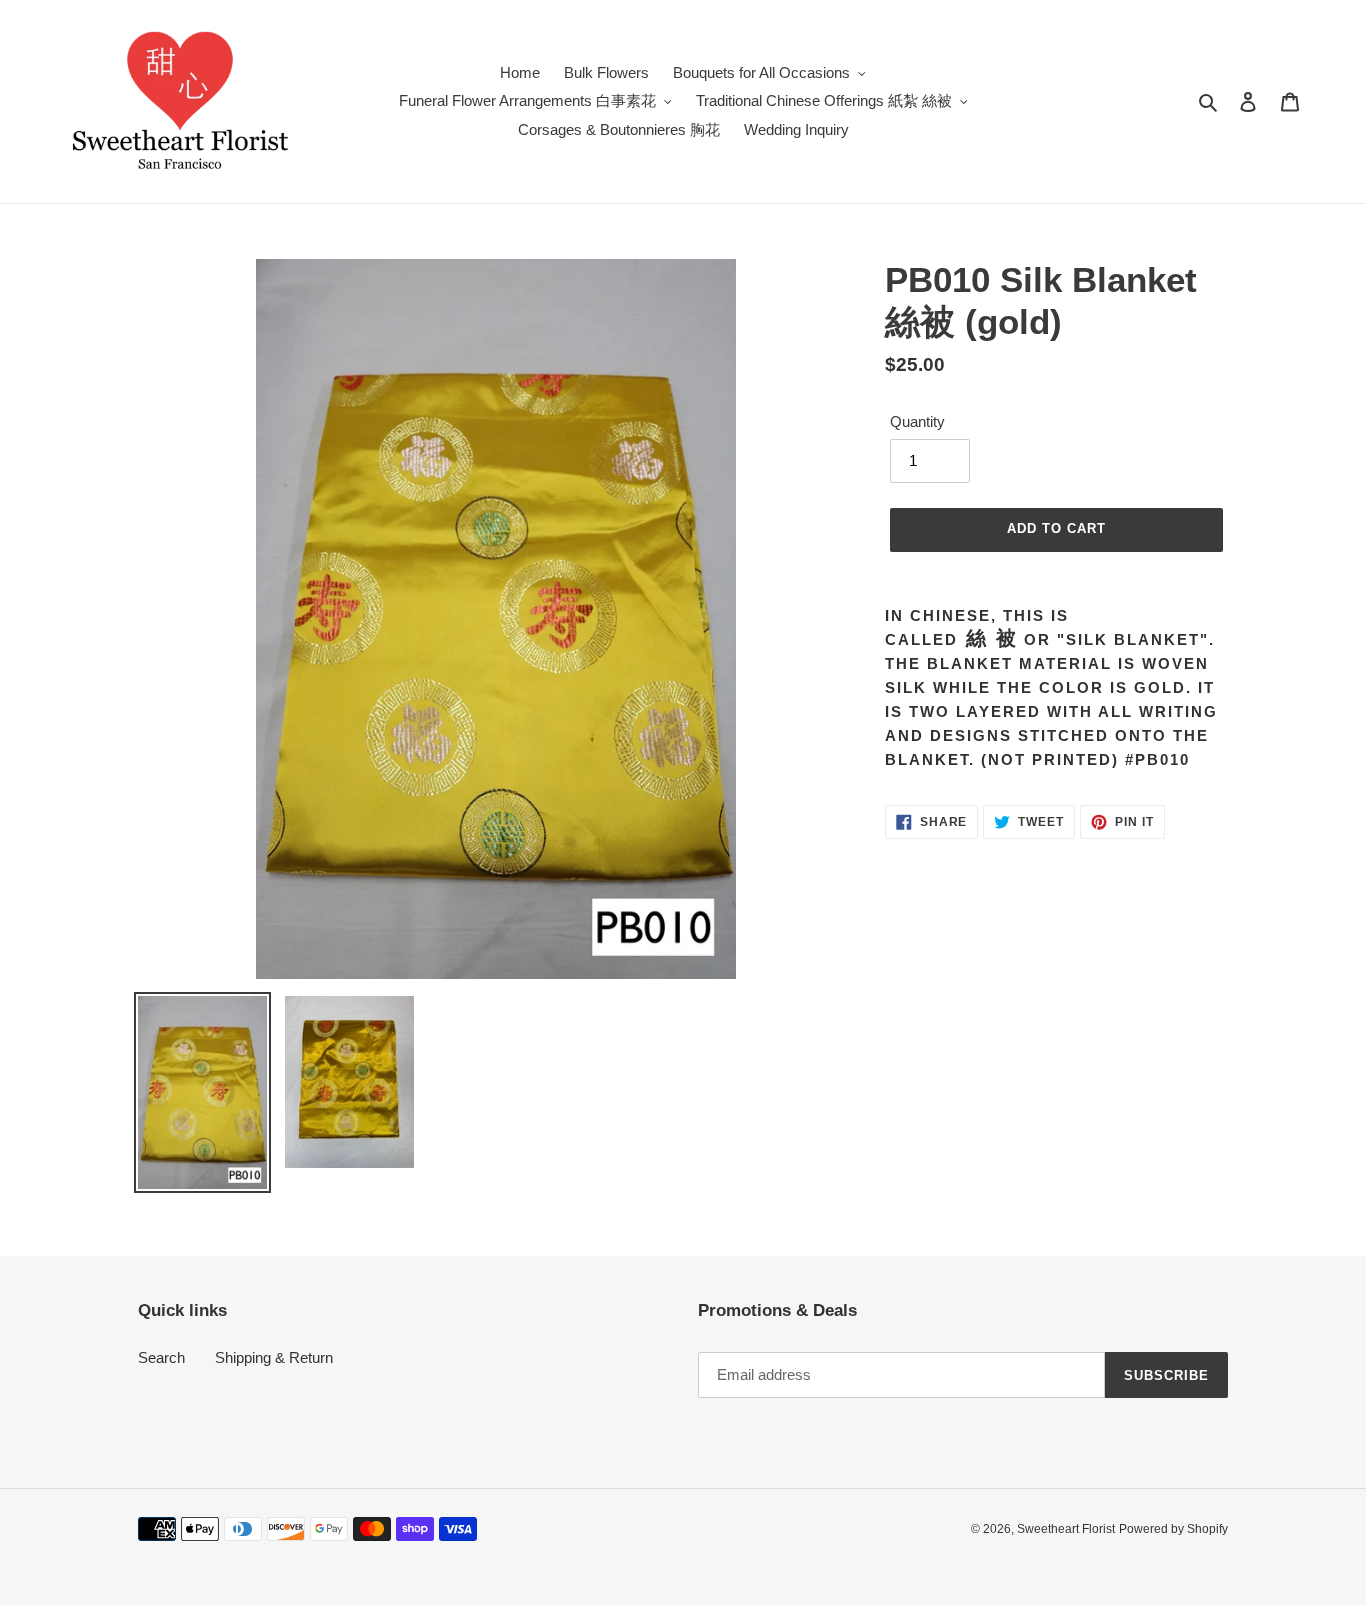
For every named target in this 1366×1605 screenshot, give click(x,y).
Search (161, 1357)
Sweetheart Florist (1066, 1529)
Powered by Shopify (1173, 1529)
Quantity (917, 421)
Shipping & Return (274, 1357)
